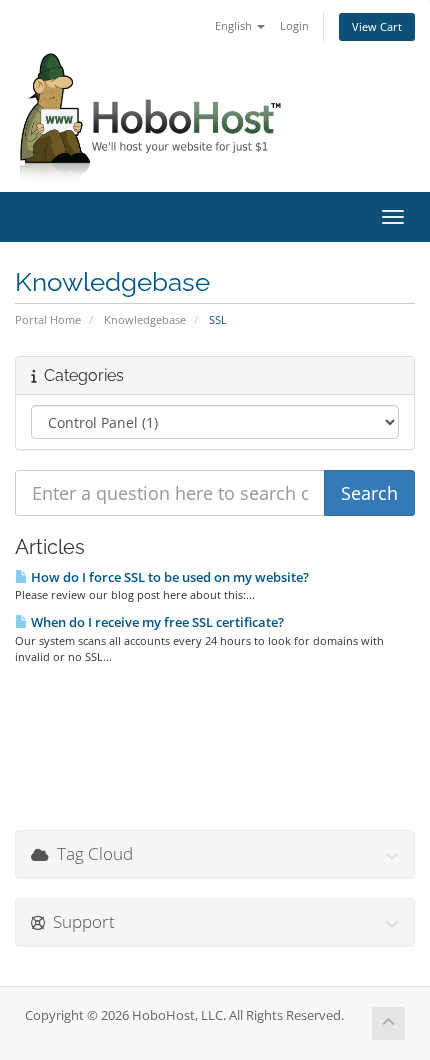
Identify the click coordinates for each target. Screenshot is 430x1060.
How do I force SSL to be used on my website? (168, 577)
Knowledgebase (145, 319)
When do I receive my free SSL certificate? (156, 622)
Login (294, 25)
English (235, 25)
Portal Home (48, 319)
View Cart (377, 26)
